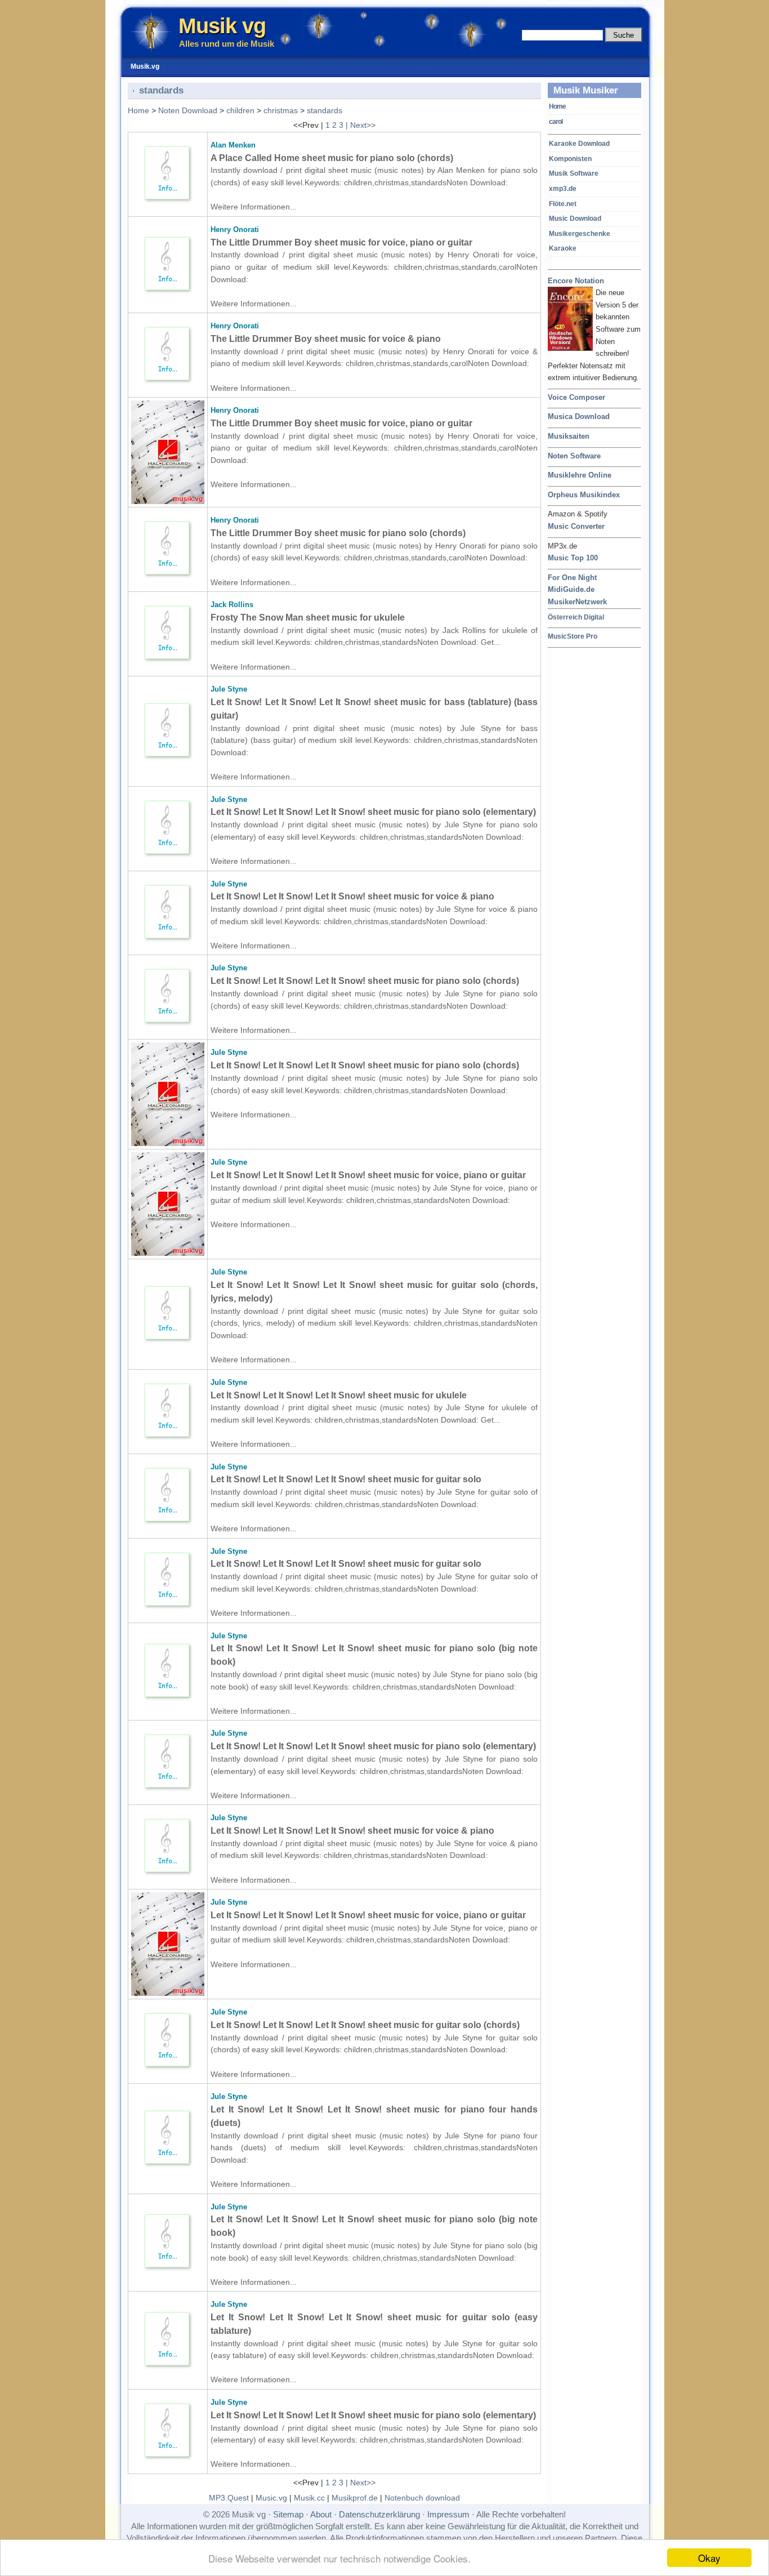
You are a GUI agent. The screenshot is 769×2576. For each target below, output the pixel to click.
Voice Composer (576, 397)
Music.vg (271, 2498)
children (240, 110)
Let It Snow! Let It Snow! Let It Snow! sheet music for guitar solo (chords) (365, 2025)
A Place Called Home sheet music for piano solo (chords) (332, 158)
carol (556, 122)
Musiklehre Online (580, 475)
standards (325, 110)
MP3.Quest (229, 2498)
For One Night (572, 578)
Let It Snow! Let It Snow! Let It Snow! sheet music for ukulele (339, 1395)
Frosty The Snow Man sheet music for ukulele (308, 618)
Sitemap (288, 2514)
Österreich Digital (576, 617)
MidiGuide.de (571, 589)
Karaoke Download (579, 144)
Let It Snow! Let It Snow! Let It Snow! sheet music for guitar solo (346, 1479)
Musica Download (579, 416)
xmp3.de (563, 189)
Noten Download (188, 110)
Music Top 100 (573, 558)
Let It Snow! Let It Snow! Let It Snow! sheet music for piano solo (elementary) (373, 812)
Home (557, 106)
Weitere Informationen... (254, 207)
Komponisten (570, 159)
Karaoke (563, 248)
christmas (281, 110)
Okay (709, 2558)
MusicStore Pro (573, 636)
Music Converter (576, 526)
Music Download (575, 219)
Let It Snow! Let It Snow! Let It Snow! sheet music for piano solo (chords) (365, 981)
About (321, 2514)
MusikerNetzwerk (577, 602)
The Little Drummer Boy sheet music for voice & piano (326, 339)
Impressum (448, 2514)
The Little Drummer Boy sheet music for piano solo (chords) (338, 533)
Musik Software (574, 173)
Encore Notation (576, 281)
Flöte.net (563, 204)
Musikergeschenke (580, 234)
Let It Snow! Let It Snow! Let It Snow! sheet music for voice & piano (352, 896)
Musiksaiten (569, 436)
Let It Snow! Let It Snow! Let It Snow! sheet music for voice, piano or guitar (368, 1175)
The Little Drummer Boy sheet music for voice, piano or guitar (341, 242)
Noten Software (574, 456)
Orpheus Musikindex (584, 495)
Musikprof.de (355, 2498)
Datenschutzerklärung (379, 2514)
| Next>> (361, 125)
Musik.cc (309, 2498)
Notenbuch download (422, 2498)
